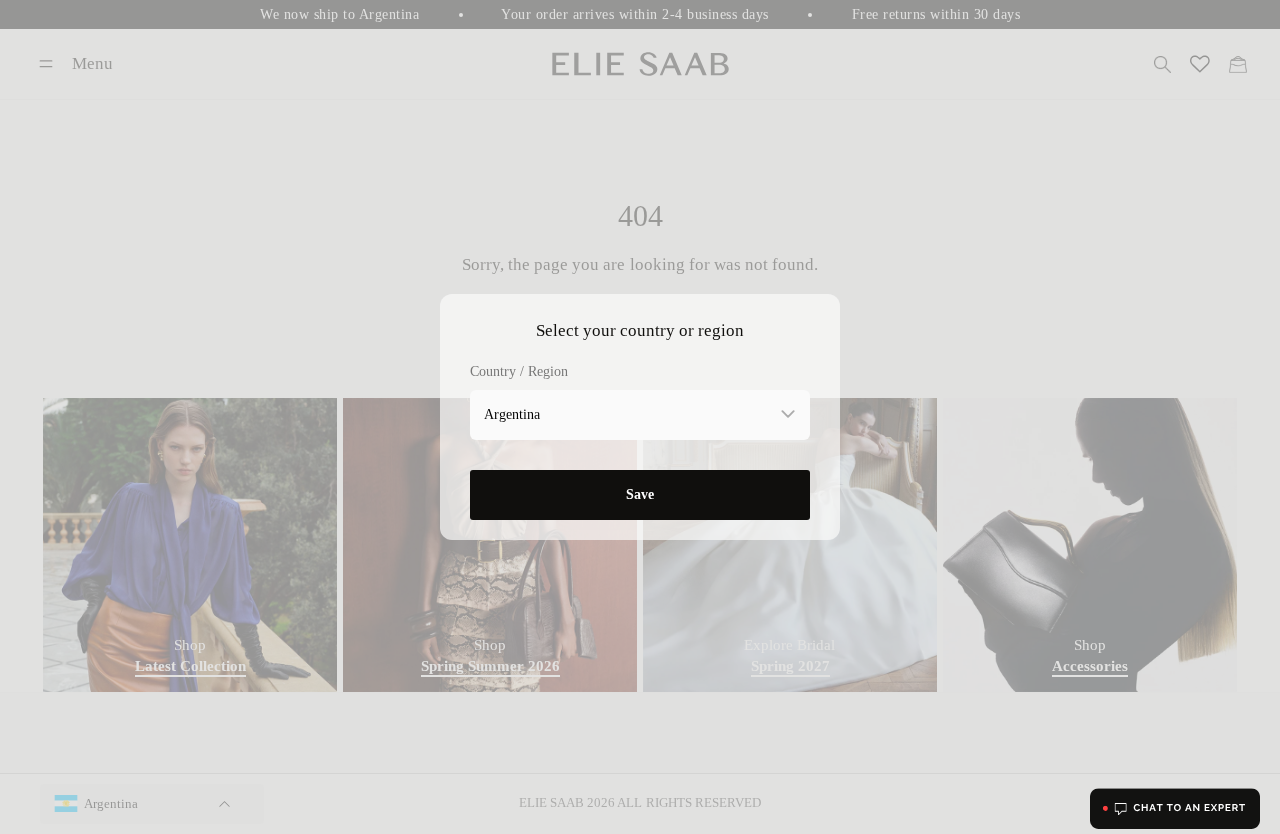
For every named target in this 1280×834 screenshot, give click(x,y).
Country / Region (519, 371)
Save (640, 494)
